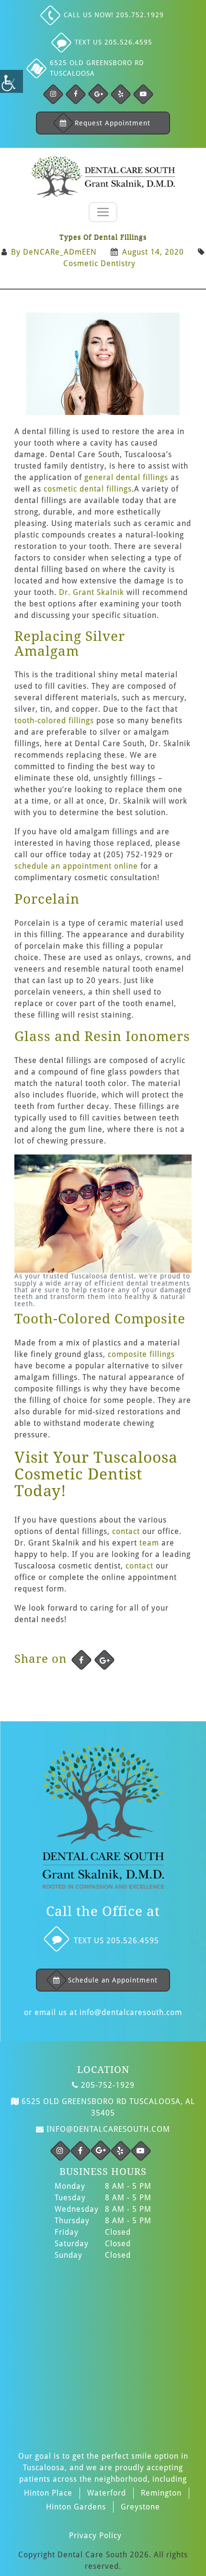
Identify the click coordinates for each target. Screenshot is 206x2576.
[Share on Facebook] (81, 1660)
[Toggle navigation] (103, 212)
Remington (161, 2493)
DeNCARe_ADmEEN (60, 252)
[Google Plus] (98, 94)
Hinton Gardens (76, 2507)
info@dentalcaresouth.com (131, 2012)
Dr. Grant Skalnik (92, 592)
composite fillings (141, 1354)
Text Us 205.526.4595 (114, 42)
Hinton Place (48, 2493)
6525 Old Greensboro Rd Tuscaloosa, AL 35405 (107, 2107)
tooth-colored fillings (54, 721)
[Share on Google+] (104, 1660)
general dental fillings (126, 477)
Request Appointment (113, 123)
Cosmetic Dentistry (99, 263)
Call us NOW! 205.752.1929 (114, 15)
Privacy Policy (95, 2536)
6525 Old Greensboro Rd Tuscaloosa (97, 68)
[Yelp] (121, 94)
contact (126, 1531)
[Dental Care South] (103, 177)
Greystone (140, 2507)
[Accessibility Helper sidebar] (11, 81)
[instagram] (60, 2151)
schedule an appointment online (76, 866)
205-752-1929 (107, 2085)
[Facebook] (53, 94)
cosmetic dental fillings (88, 489)
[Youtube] (143, 94)
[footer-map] (103, 2350)
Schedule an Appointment (113, 1980)
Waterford (107, 2493)
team (149, 1543)
